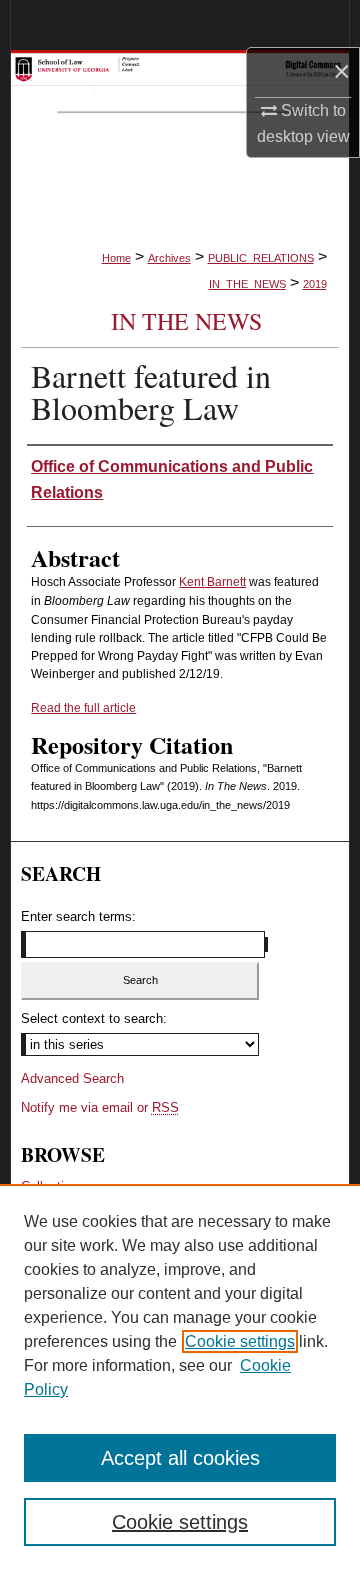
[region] (180, 1377)
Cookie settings (240, 1341)
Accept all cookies (180, 1458)
